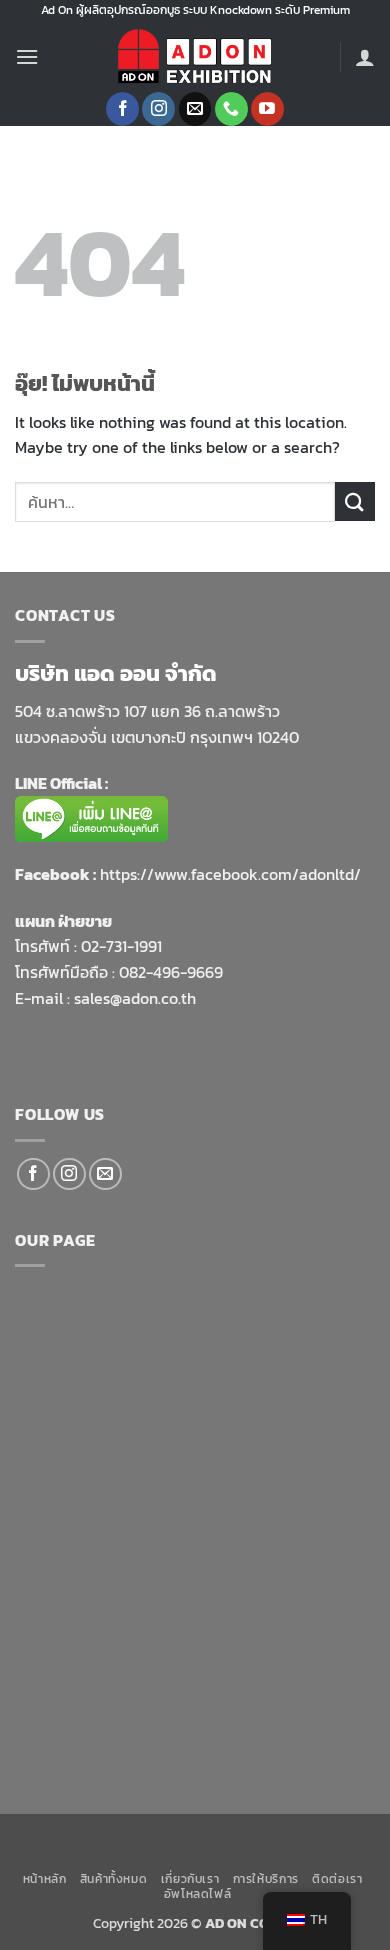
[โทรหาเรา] (231, 109)
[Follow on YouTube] (267, 109)
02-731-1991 (121, 946)
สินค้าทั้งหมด (114, 1879)
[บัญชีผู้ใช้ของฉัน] (365, 57)
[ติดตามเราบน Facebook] (122, 109)
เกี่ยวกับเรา (190, 1879)
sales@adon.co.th (135, 998)
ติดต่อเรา (337, 1879)
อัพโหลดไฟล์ (198, 1894)
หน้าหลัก (45, 1879)
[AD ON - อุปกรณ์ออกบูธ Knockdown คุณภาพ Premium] (195, 57)
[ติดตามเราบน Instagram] (158, 109)
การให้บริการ (266, 1879)
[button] (27, 56)
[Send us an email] (195, 109)
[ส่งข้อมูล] (355, 501)
